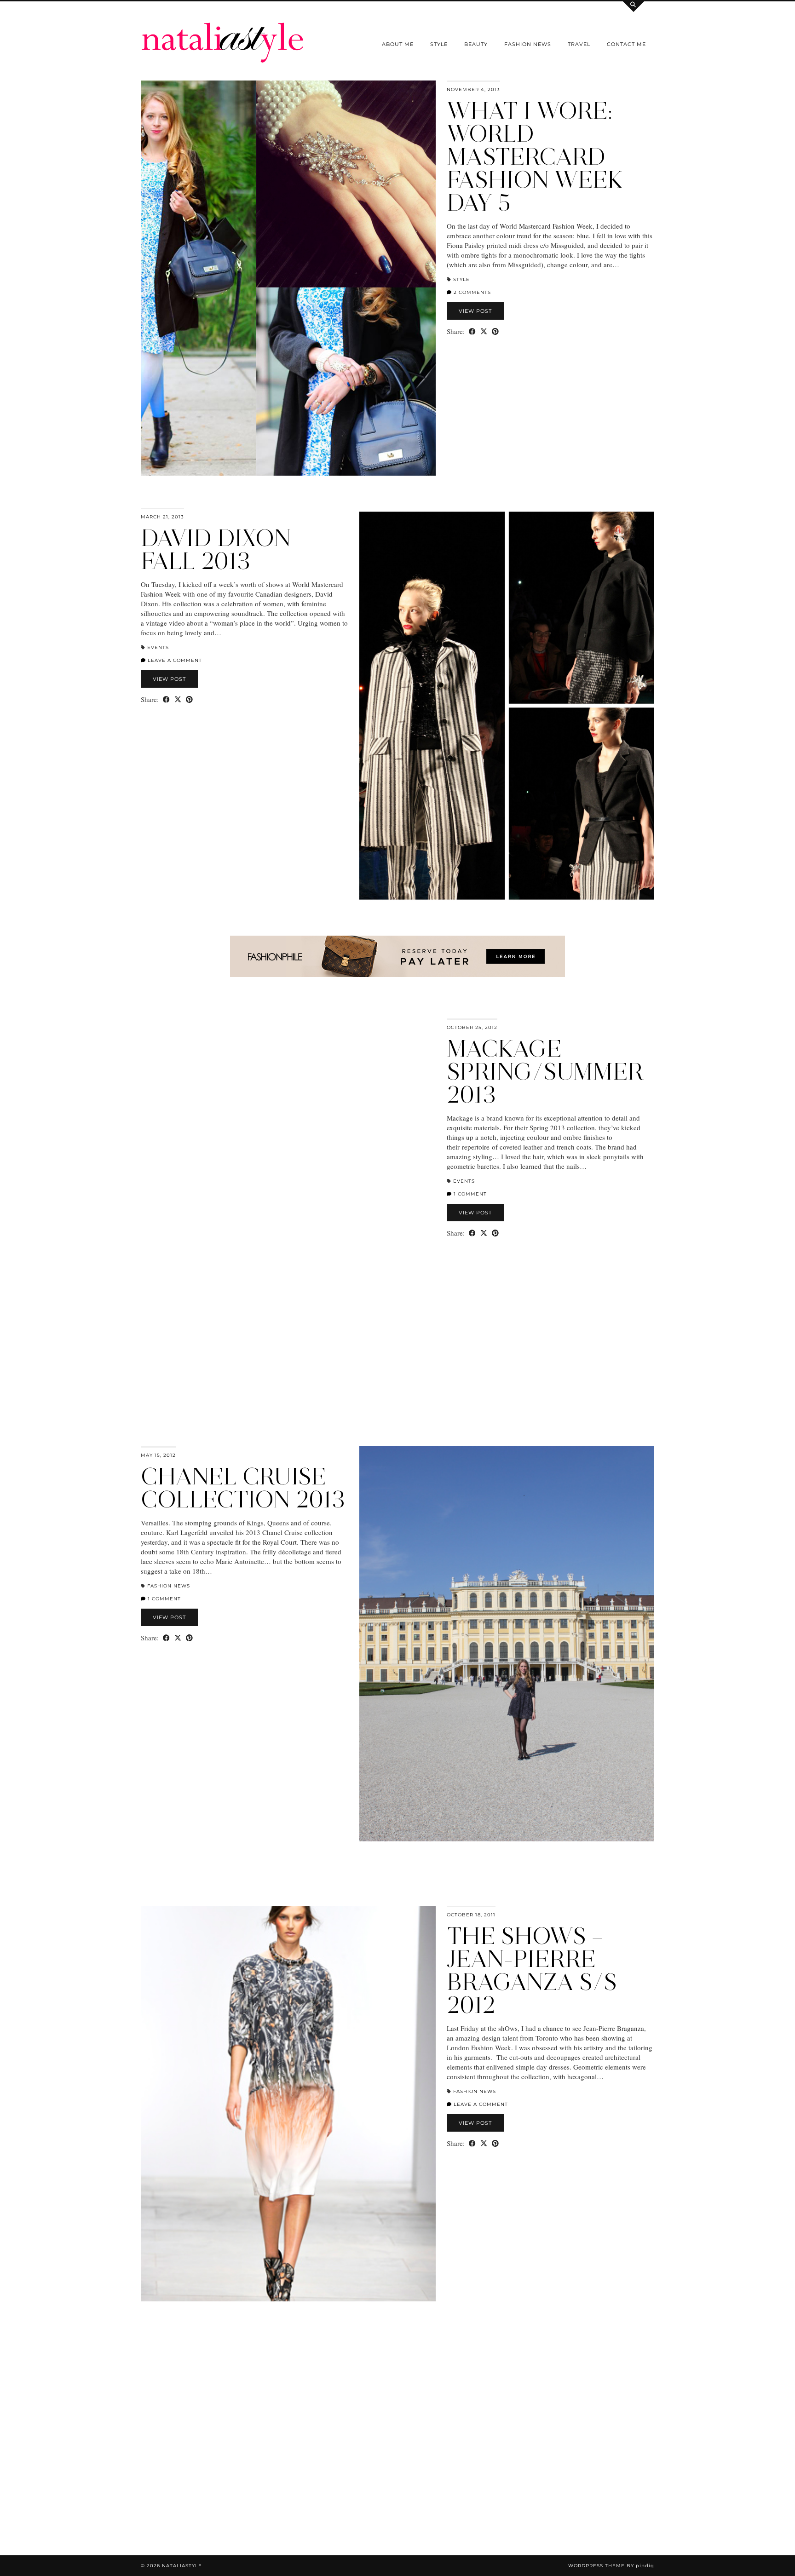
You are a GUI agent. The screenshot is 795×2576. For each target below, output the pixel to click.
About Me (398, 44)
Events (158, 647)
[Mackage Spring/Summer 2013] (288, 1216)
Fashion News (528, 44)
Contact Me (626, 44)
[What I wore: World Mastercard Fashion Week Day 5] (288, 278)
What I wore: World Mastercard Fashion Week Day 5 (535, 157)
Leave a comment (174, 660)
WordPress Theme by (611, 2566)
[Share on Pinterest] (495, 331)
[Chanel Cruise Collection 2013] (507, 1644)
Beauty (476, 44)
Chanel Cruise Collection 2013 (243, 1488)
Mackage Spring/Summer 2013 (545, 1072)
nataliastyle (182, 2566)
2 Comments (471, 292)
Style (439, 44)
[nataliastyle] (223, 32)
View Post (475, 311)
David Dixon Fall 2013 (216, 549)
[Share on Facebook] (472, 331)
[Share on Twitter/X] (484, 331)
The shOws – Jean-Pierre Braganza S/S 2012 (532, 1970)
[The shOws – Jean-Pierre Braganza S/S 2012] (288, 2104)
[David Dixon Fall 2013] (507, 706)
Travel (579, 44)
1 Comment (469, 1194)
